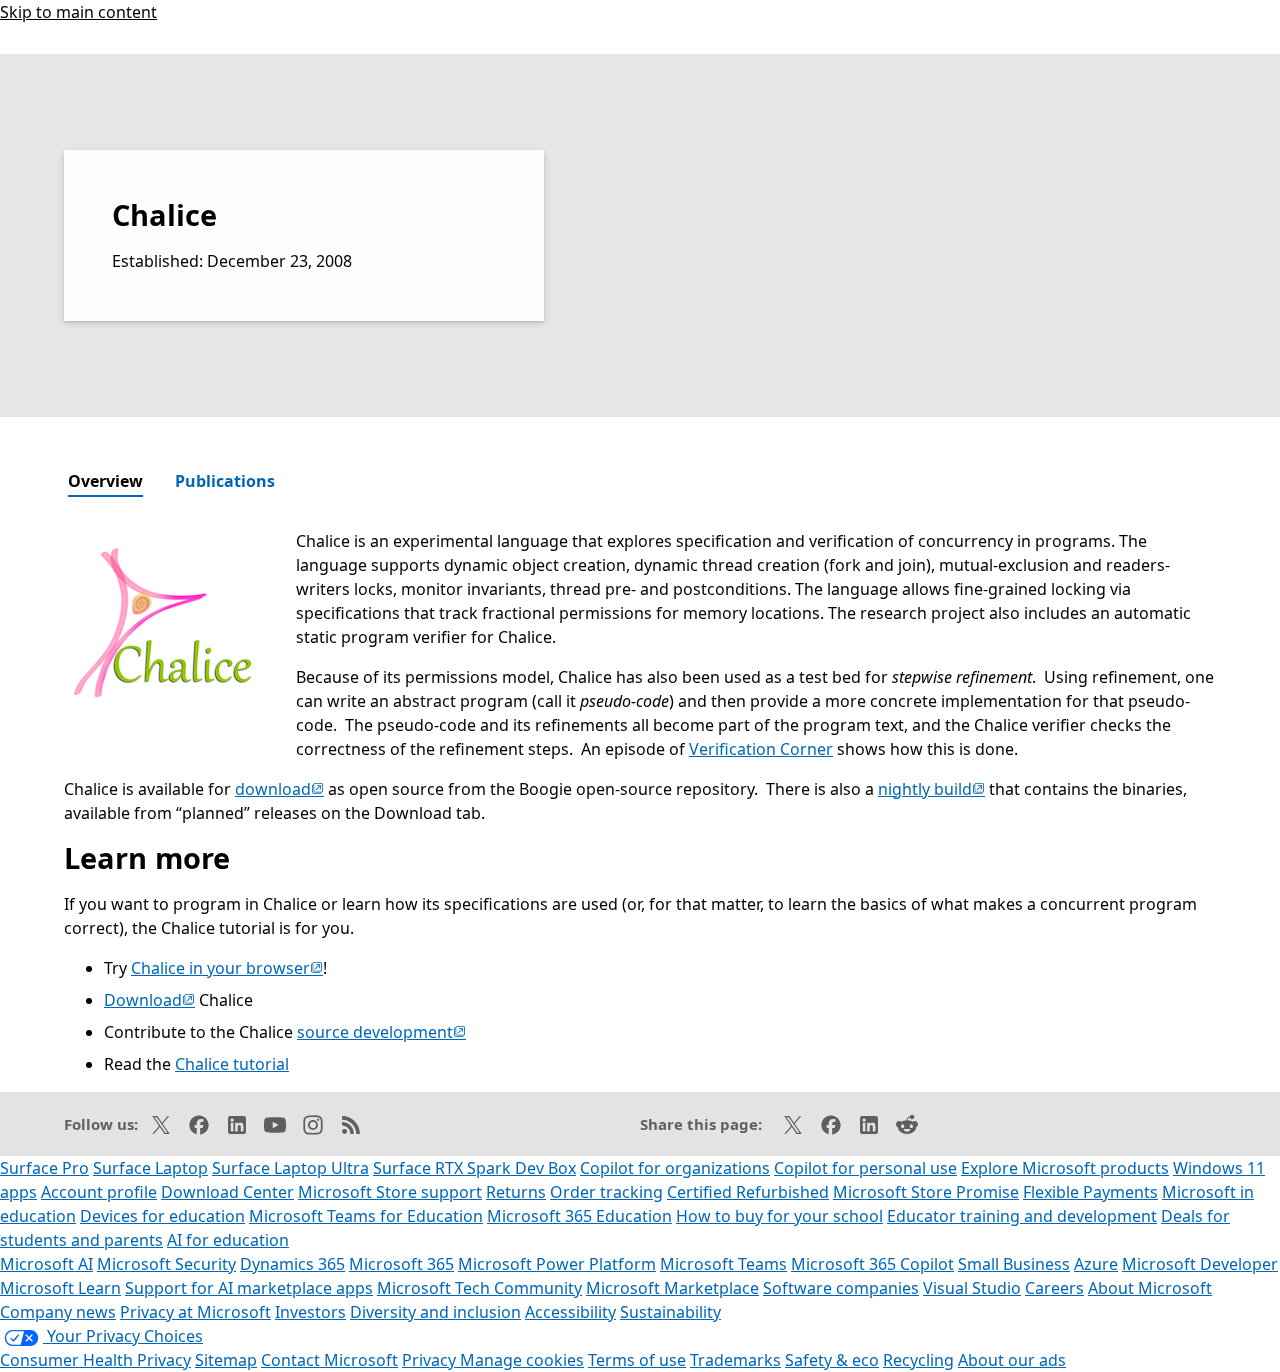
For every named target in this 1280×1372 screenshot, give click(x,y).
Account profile (99, 1192)
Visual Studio (972, 1288)
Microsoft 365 (401, 1264)
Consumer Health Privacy (95, 1360)
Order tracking (606, 1192)
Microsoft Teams (723, 1264)
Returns (516, 1192)
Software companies (841, 1288)
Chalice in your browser (227, 968)
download (279, 789)
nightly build (931, 789)
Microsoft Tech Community (479, 1288)
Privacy (431, 1360)
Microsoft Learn (60, 1288)
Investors (310, 1312)
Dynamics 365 (292, 1264)
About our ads (1012, 1360)
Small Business (1014, 1264)
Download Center (227, 1192)
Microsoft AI (46, 1264)
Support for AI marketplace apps (249, 1288)
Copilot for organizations (675, 1168)
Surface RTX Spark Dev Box (474, 1168)
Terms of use (637, 1360)
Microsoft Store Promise (926, 1192)
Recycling (918, 1360)
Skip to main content (78, 12)
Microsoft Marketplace (672, 1288)
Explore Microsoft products (1065, 1168)
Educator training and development (1022, 1216)
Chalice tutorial (232, 1064)
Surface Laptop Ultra (290, 1168)
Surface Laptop (150, 1168)
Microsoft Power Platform (557, 1264)
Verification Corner (761, 749)
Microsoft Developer (1200, 1264)
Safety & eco (832, 1360)
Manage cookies (522, 1360)
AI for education (228, 1240)
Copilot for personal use (865, 1168)
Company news (58, 1312)
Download (149, 1000)
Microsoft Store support (390, 1192)
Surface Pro (44, 1168)
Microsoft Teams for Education (366, 1216)
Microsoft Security (166, 1264)
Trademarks (735, 1360)
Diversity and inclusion (435, 1312)
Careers (1054, 1288)
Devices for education (162, 1216)
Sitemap (226, 1360)
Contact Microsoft (329, 1360)
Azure (1096, 1264)
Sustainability (670, 1312)
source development (381, 1032)
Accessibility (570, 1312)
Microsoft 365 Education (579, 1216)
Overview (105, 481)
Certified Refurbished (748, 1192)
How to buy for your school (779, 1216)
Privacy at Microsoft (195, 1312)
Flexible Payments (1090, 1192)
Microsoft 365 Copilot (872, 1264)
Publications (225, 481)
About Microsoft (1150, 1288)
